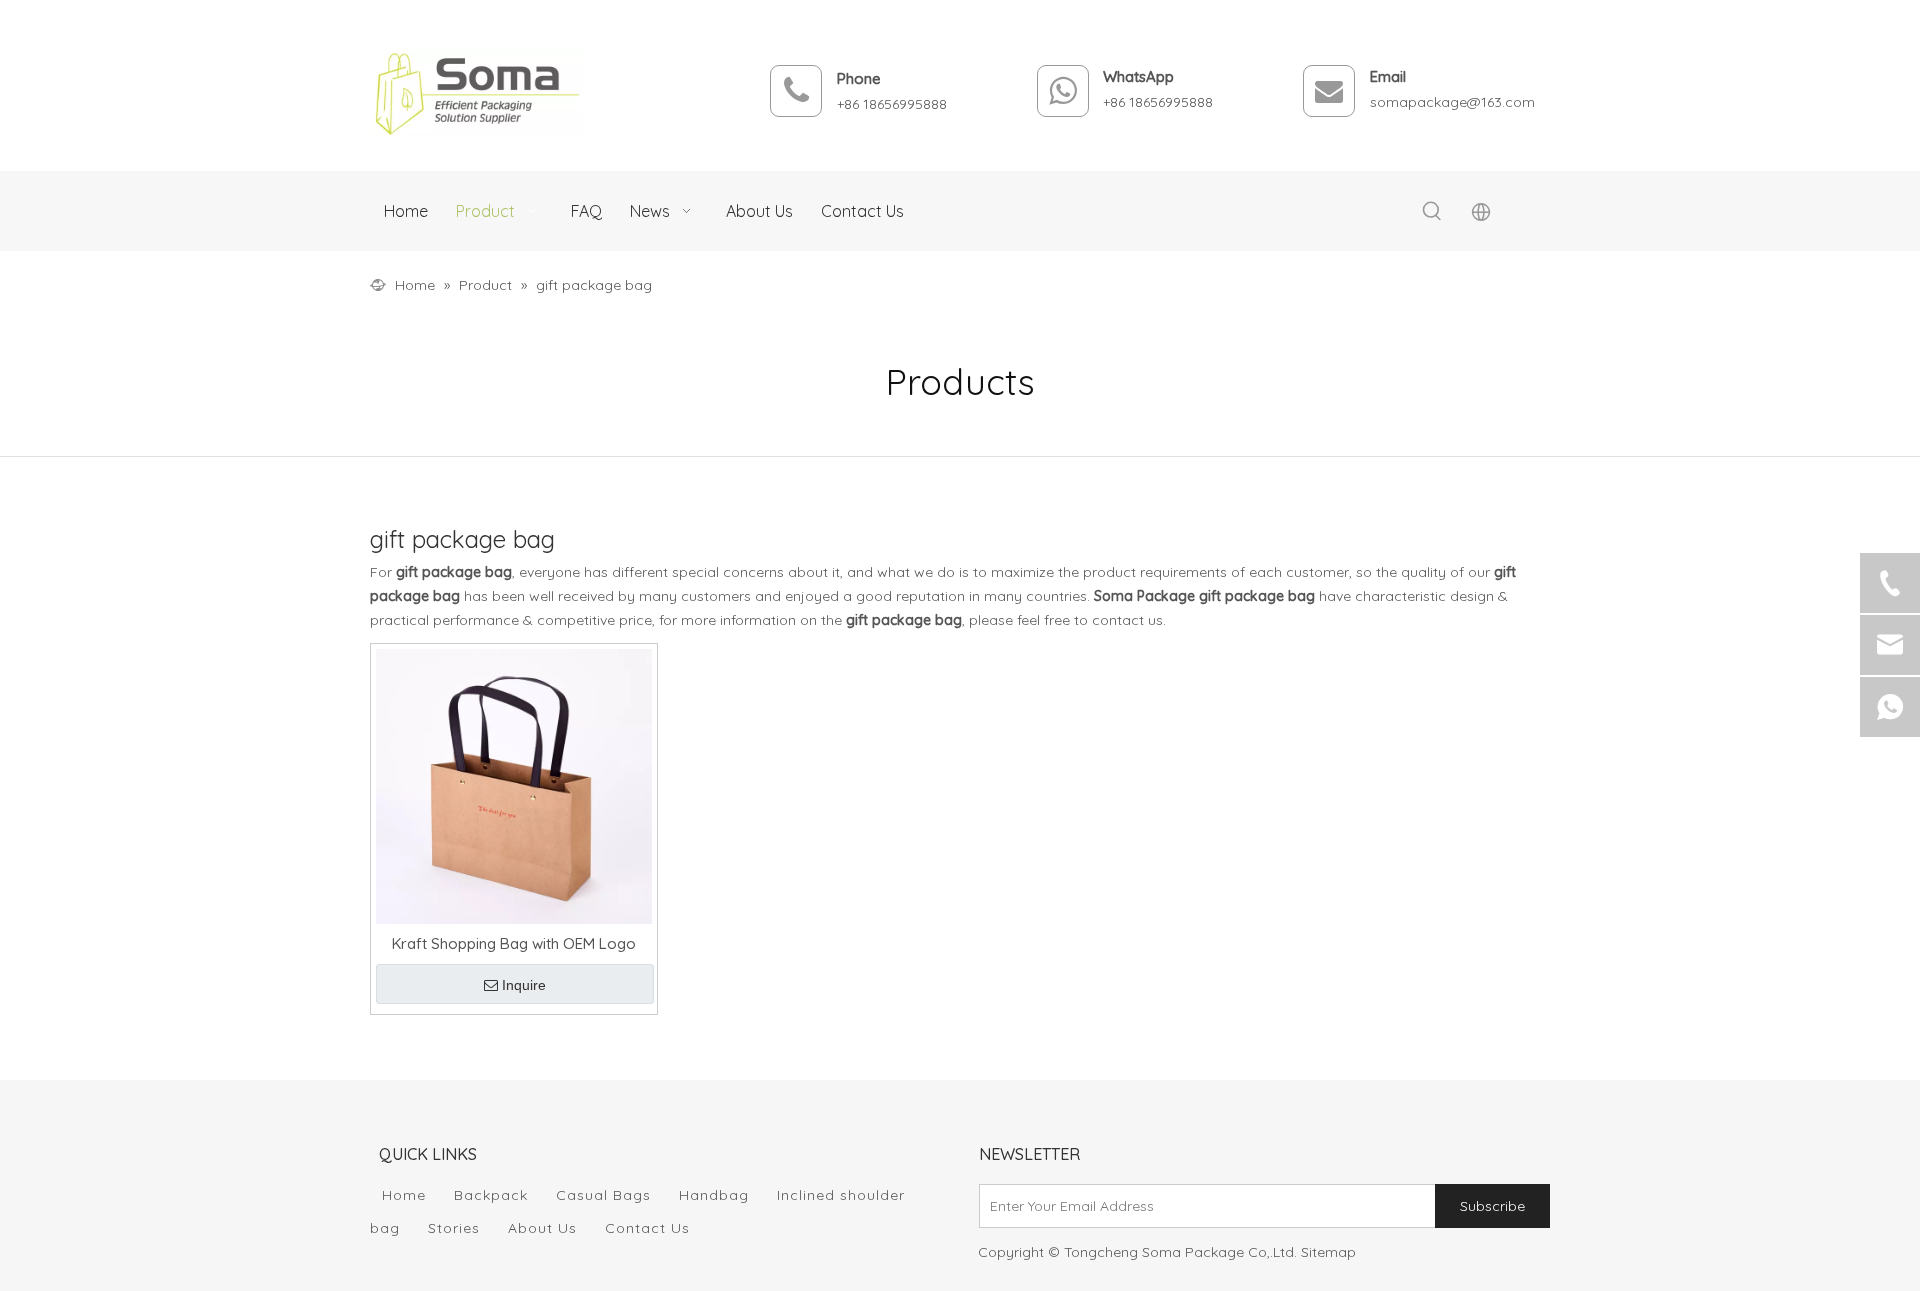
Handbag (714, 1195)
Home (404, 1195)
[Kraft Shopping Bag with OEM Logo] (514, 784)
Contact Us (647, 1228)
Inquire (524, 985)
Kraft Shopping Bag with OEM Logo (514, 943)
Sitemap (1328, 1252)
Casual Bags (603, 1195)
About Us (542, 1228)
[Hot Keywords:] (1432, 212)
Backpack (491, 1195)
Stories (454, 1228)
